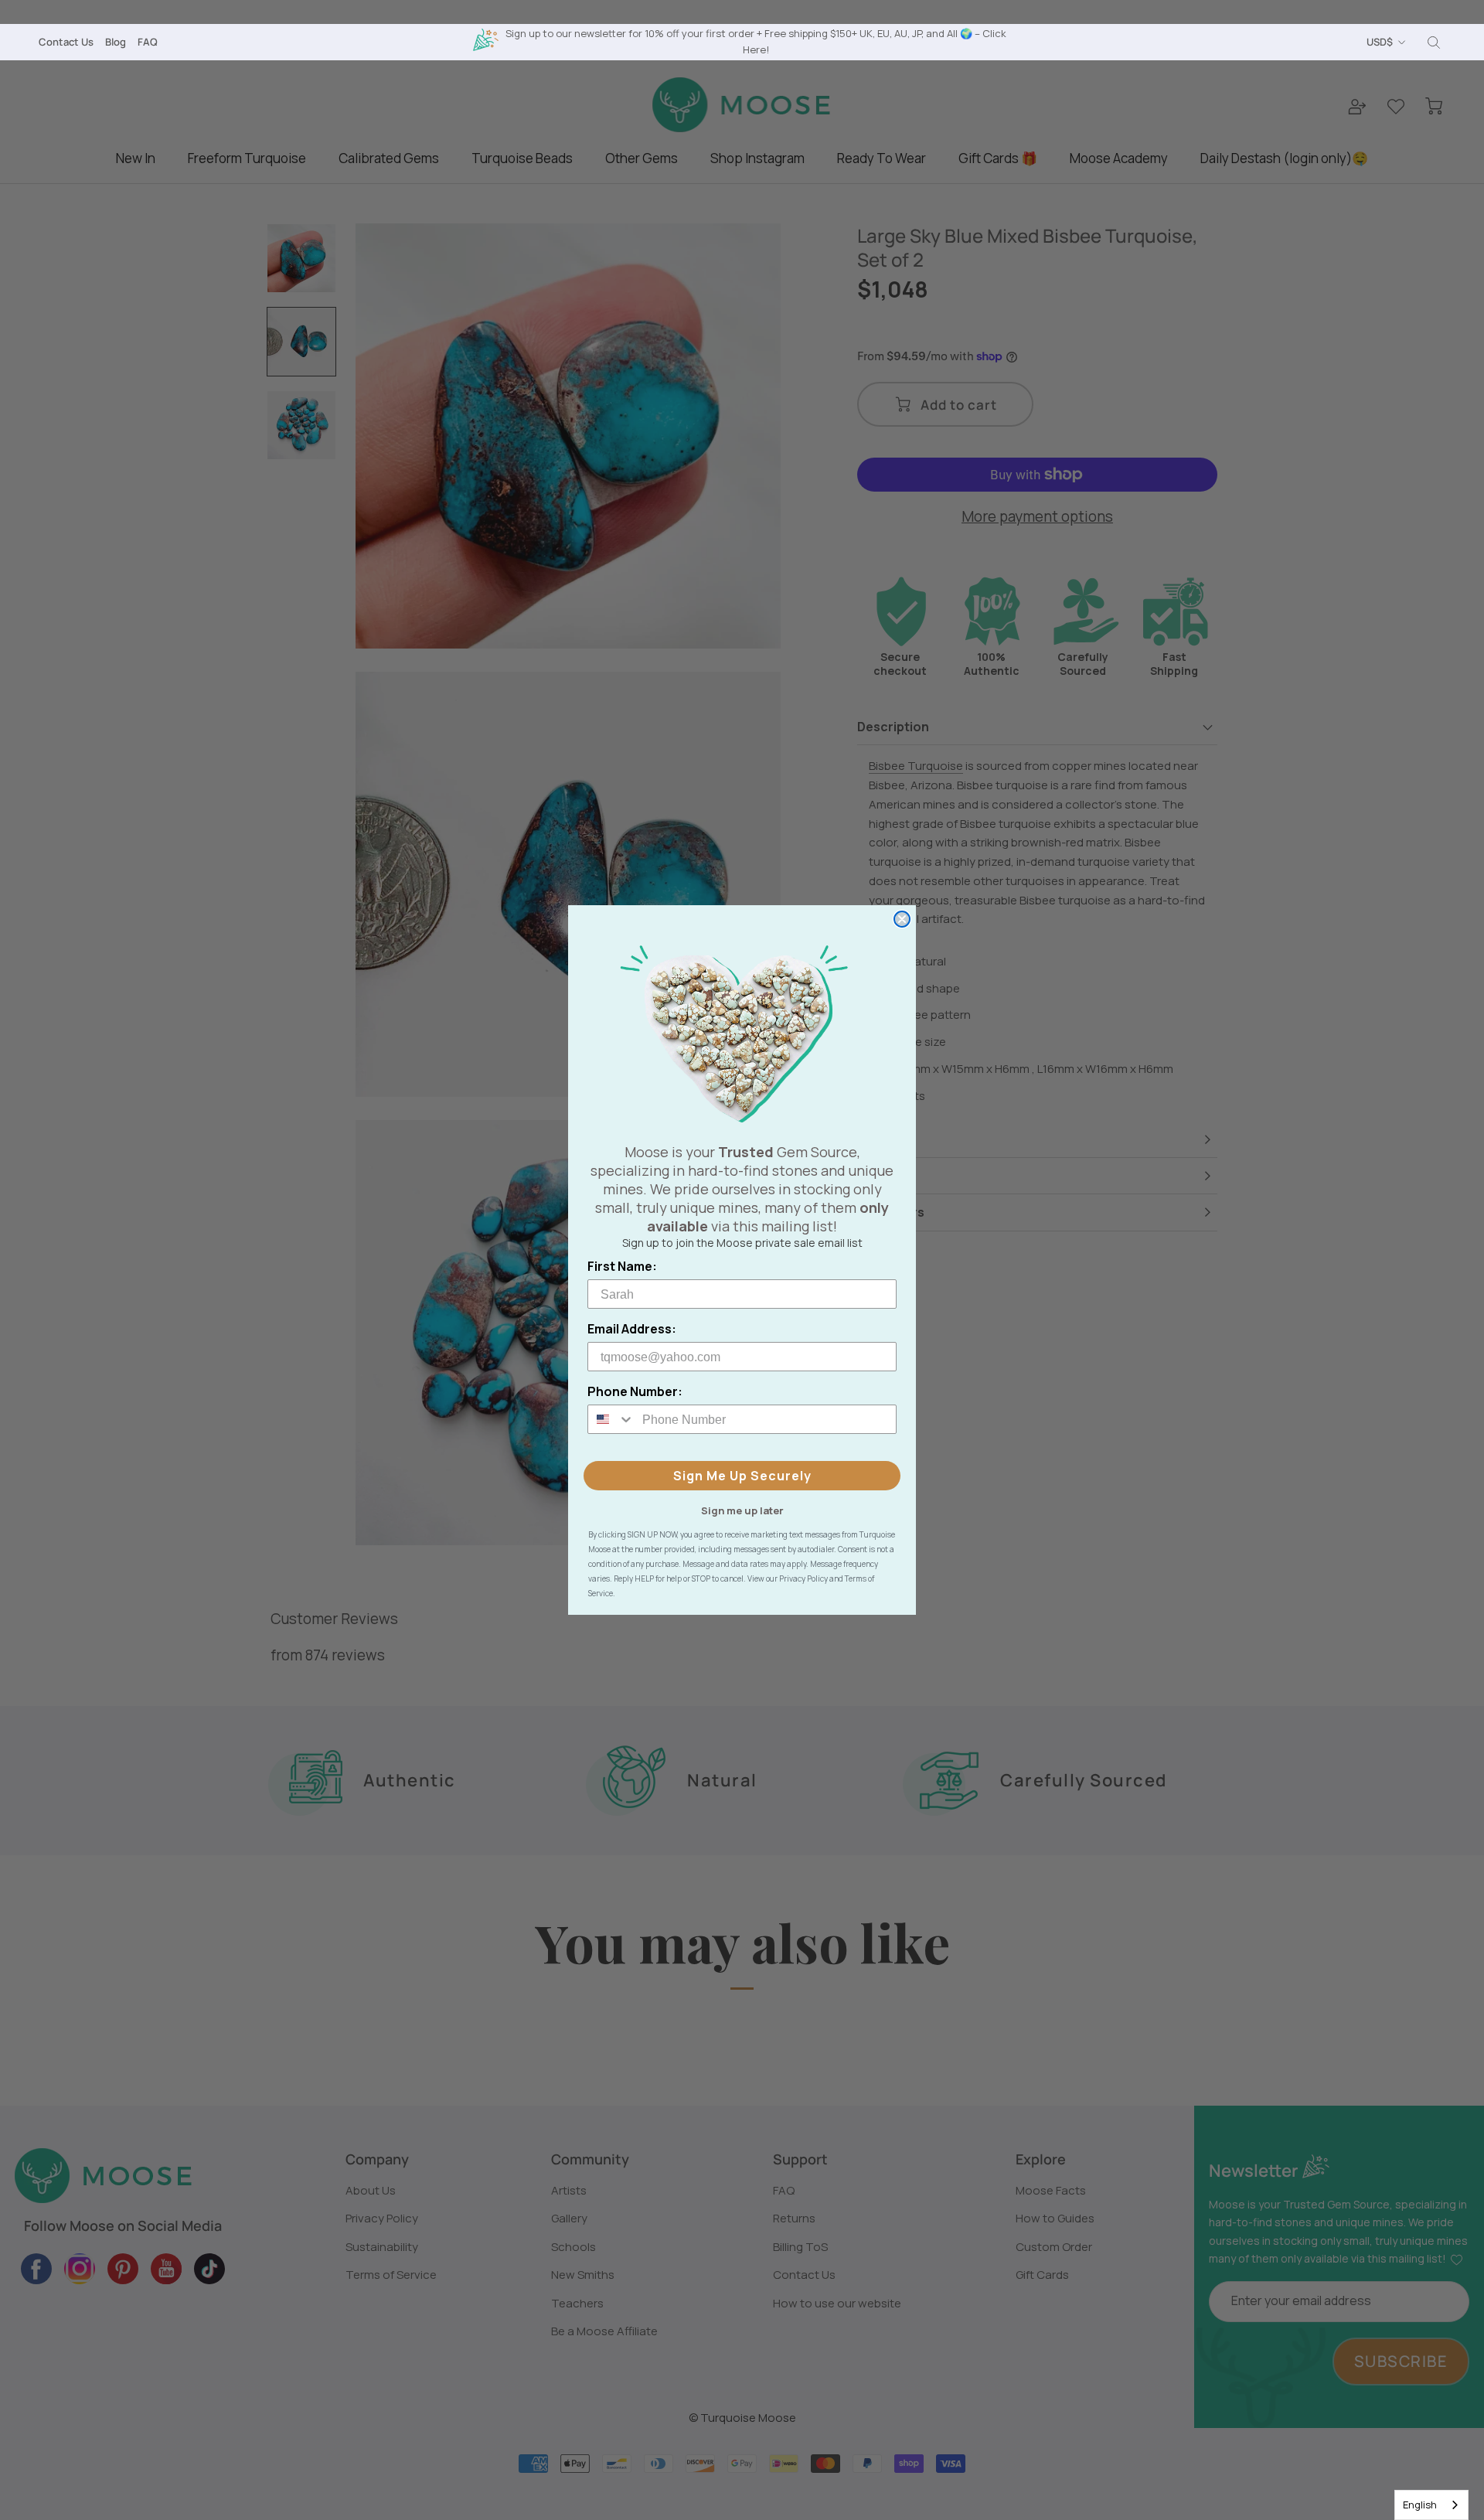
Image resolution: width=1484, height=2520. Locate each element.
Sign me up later (742, 1510)
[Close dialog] (902, 919)
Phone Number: (635, 1391)
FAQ (148, 42)
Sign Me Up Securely (742, 1476)
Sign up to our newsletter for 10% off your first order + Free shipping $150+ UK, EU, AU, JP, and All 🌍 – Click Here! (756, 41)
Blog (116, 42)
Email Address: (632, 1329)
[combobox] (1431, 2505)
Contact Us (66, 42)
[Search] (1434, 43)
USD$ (1380, 42)
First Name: (622, 1266)
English (1420, 2505)
